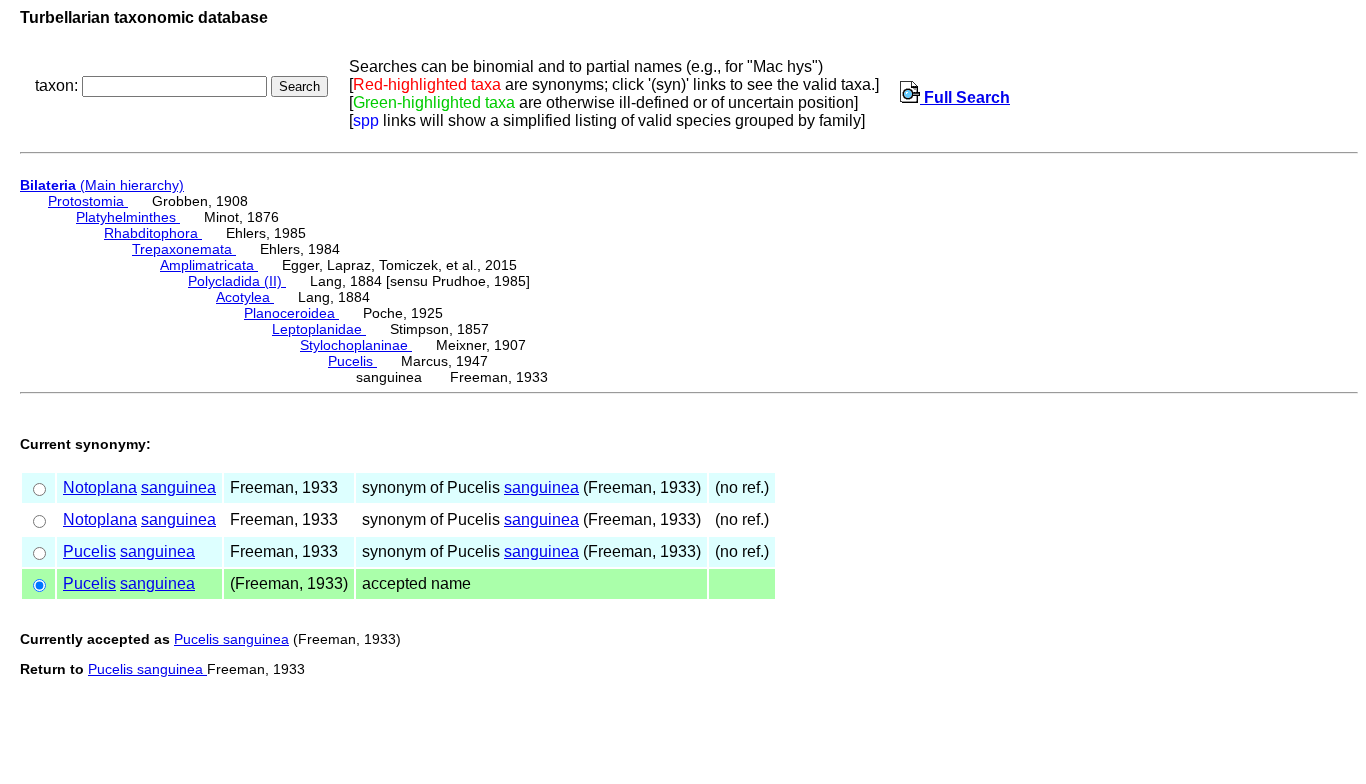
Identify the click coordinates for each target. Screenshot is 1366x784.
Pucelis (352, 361)
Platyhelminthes (128, 217)
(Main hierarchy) (102, 185)
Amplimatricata (209, 265)
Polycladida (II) (237, 281)
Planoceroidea (291, 313)
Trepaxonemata (184, 249)
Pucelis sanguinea (231, 639)
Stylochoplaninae (356, 345)
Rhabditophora (153, 233)
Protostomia (88, 201)
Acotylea (245, 297)
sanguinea (178, 487)
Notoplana (100, 487)
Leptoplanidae (319, 329)
